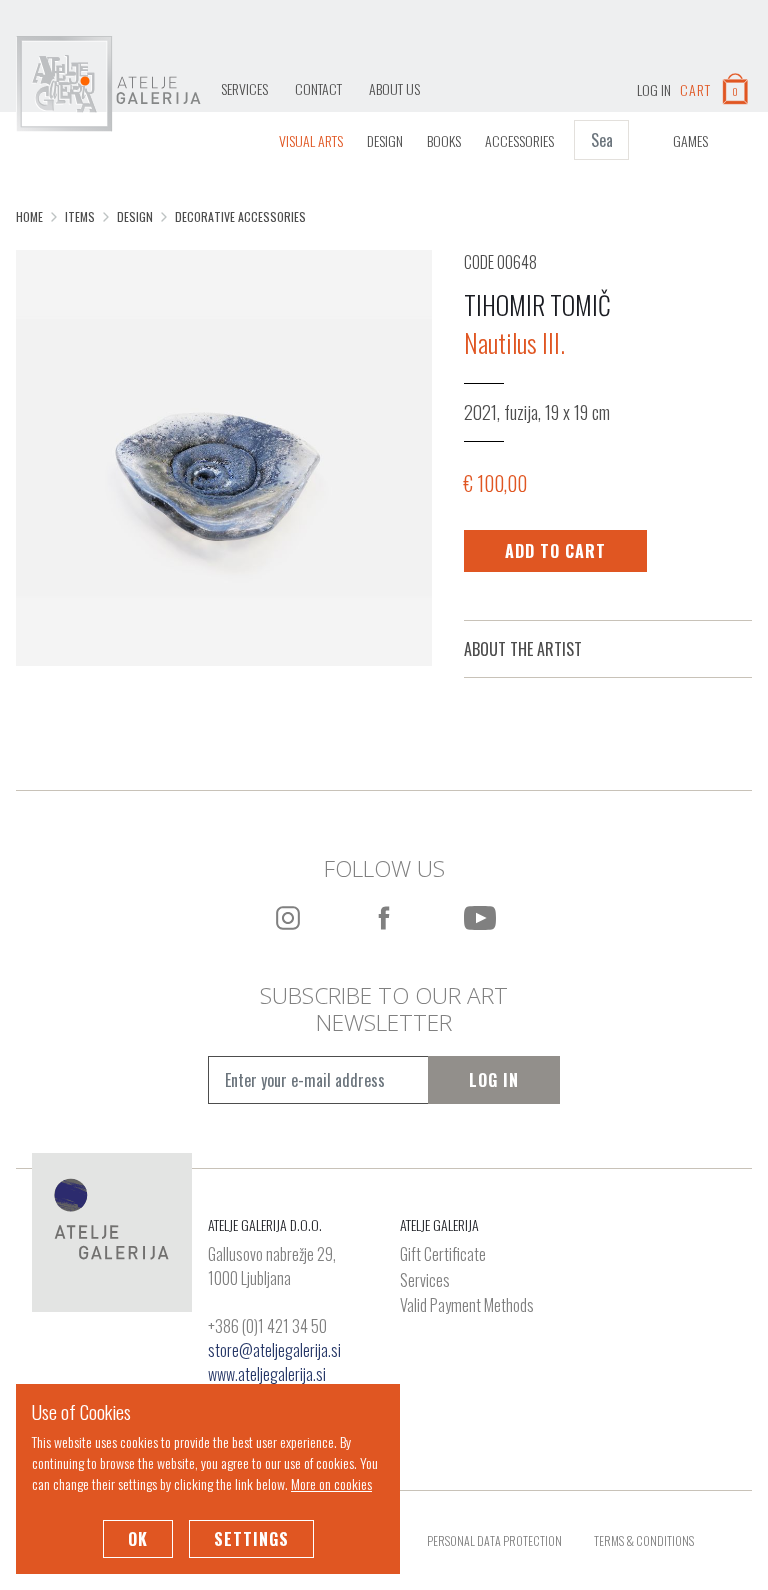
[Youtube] (480, 918)
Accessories (519, 140)
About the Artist (523, 649)
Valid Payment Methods (467, 1306)
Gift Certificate (443, 1255)
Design (385, 140)
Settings (251, 1539)
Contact (318, 88)
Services (244, 88)
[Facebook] (384, 918)
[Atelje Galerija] (108, 84)
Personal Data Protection (494, 1540)
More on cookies (331, 1483)
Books (444, 140)
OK (138, 1539)
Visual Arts (311, 140)
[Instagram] (288, 918)
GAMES (690, 140)
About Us (394, 88)
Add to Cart (555, 551)
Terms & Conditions (644, 1540)
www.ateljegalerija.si (267, 1374)
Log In (494, 1080)
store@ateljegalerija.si (274, 1350)
